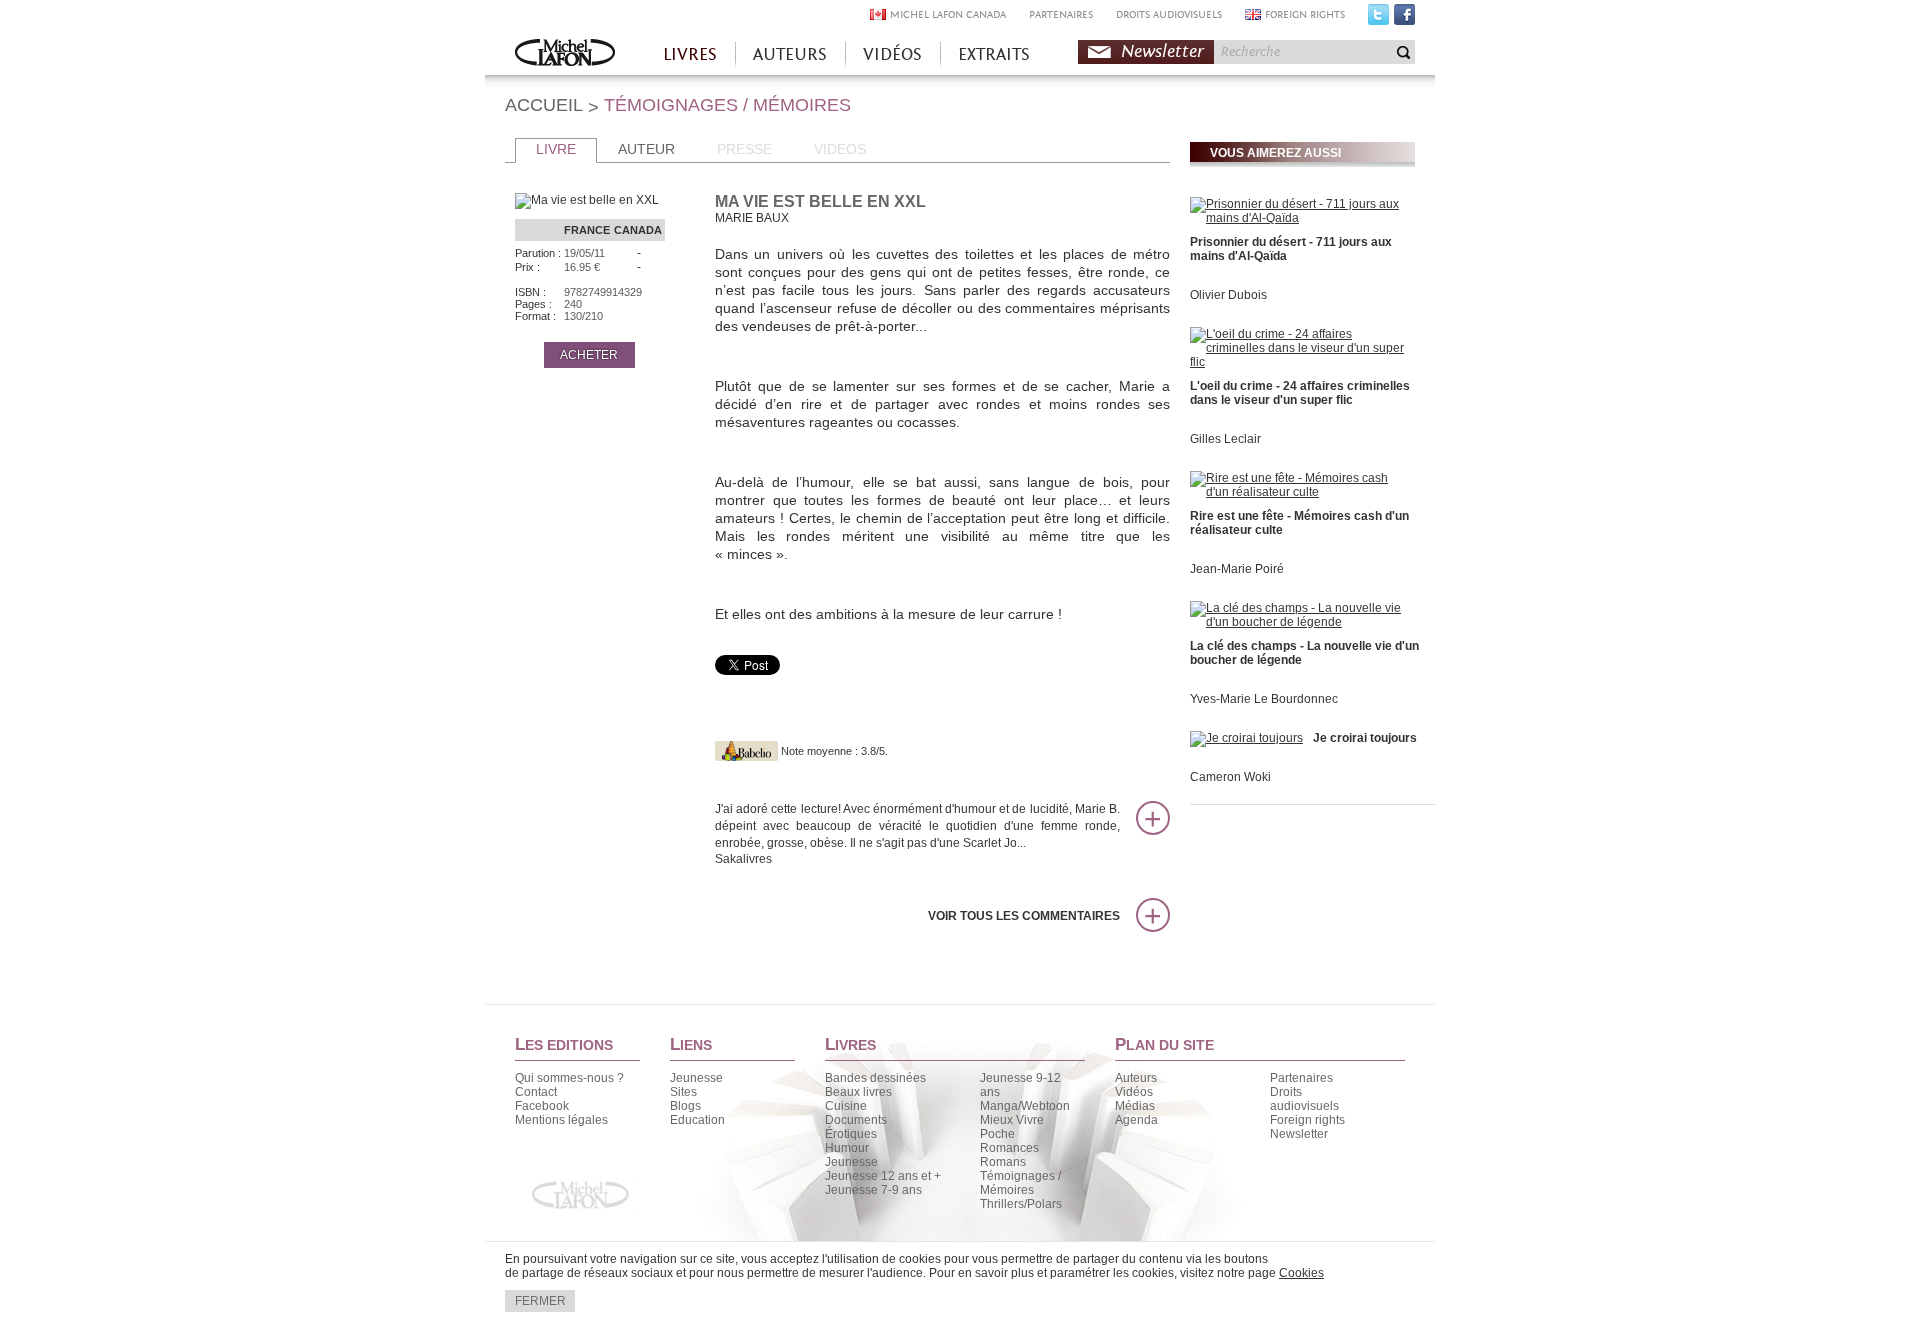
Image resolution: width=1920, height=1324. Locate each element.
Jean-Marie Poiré (1237, 569)
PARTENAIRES (1061, 14)
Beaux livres (858, 1092)
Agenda (1136, 1120)
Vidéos (1134, 1092)
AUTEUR (646, 149)
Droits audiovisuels (1304, 1099)
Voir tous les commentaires (1024, 916)
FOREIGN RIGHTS (1305, 14)
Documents (856, 1120)
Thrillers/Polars (1021, 1204)
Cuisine (846, 1106)
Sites (683, 1092)
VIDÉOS (892, 54)
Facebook (1404, 19)
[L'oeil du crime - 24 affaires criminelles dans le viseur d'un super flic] (1300, 362)
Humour (847, 1148)
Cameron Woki (1230, 777)
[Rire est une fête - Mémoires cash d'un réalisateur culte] (1300, 492)
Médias (1135, 1106)
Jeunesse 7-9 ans (873, 1190)
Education (697, 1120)
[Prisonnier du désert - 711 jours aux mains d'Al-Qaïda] (1300, 218)
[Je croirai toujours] (1246, 738)
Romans (1003, 1162)
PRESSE (744, 149)
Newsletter (1162, 51)
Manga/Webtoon (1025, 1106)
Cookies (1301, 1273)
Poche (997, 1134)
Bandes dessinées (875, 1078)
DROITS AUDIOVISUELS (1169, 14)
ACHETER (589, 355)
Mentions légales (561, 1120)
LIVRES (690, 54)
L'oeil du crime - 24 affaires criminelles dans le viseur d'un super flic (1300, 393)
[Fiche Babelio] (746, 751)
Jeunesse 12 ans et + (883, 1176)
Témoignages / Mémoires (1020, 1183)
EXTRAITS (994, 54)
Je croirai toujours (1365, 738)
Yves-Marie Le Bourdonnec (1264, 699)
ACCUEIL (544, 105)
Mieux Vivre (1012, 1120)
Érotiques (851, 1134)
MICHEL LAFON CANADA (948, 14)
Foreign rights (1307, 1120)
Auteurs (1136, 1078)
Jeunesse (696, 1078)
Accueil (565, 54)
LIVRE (556, 149)
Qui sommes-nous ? (569, 1078)
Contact (536, 1092)
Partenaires (1301, 1078)
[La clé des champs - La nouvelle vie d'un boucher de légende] (1300, 622)
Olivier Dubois (1228, 295)
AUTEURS (790, 54)
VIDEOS (840, 149)
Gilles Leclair (1225, 439)
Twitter (1378, 19)
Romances (1009, 1148)
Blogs (685, 1106)
